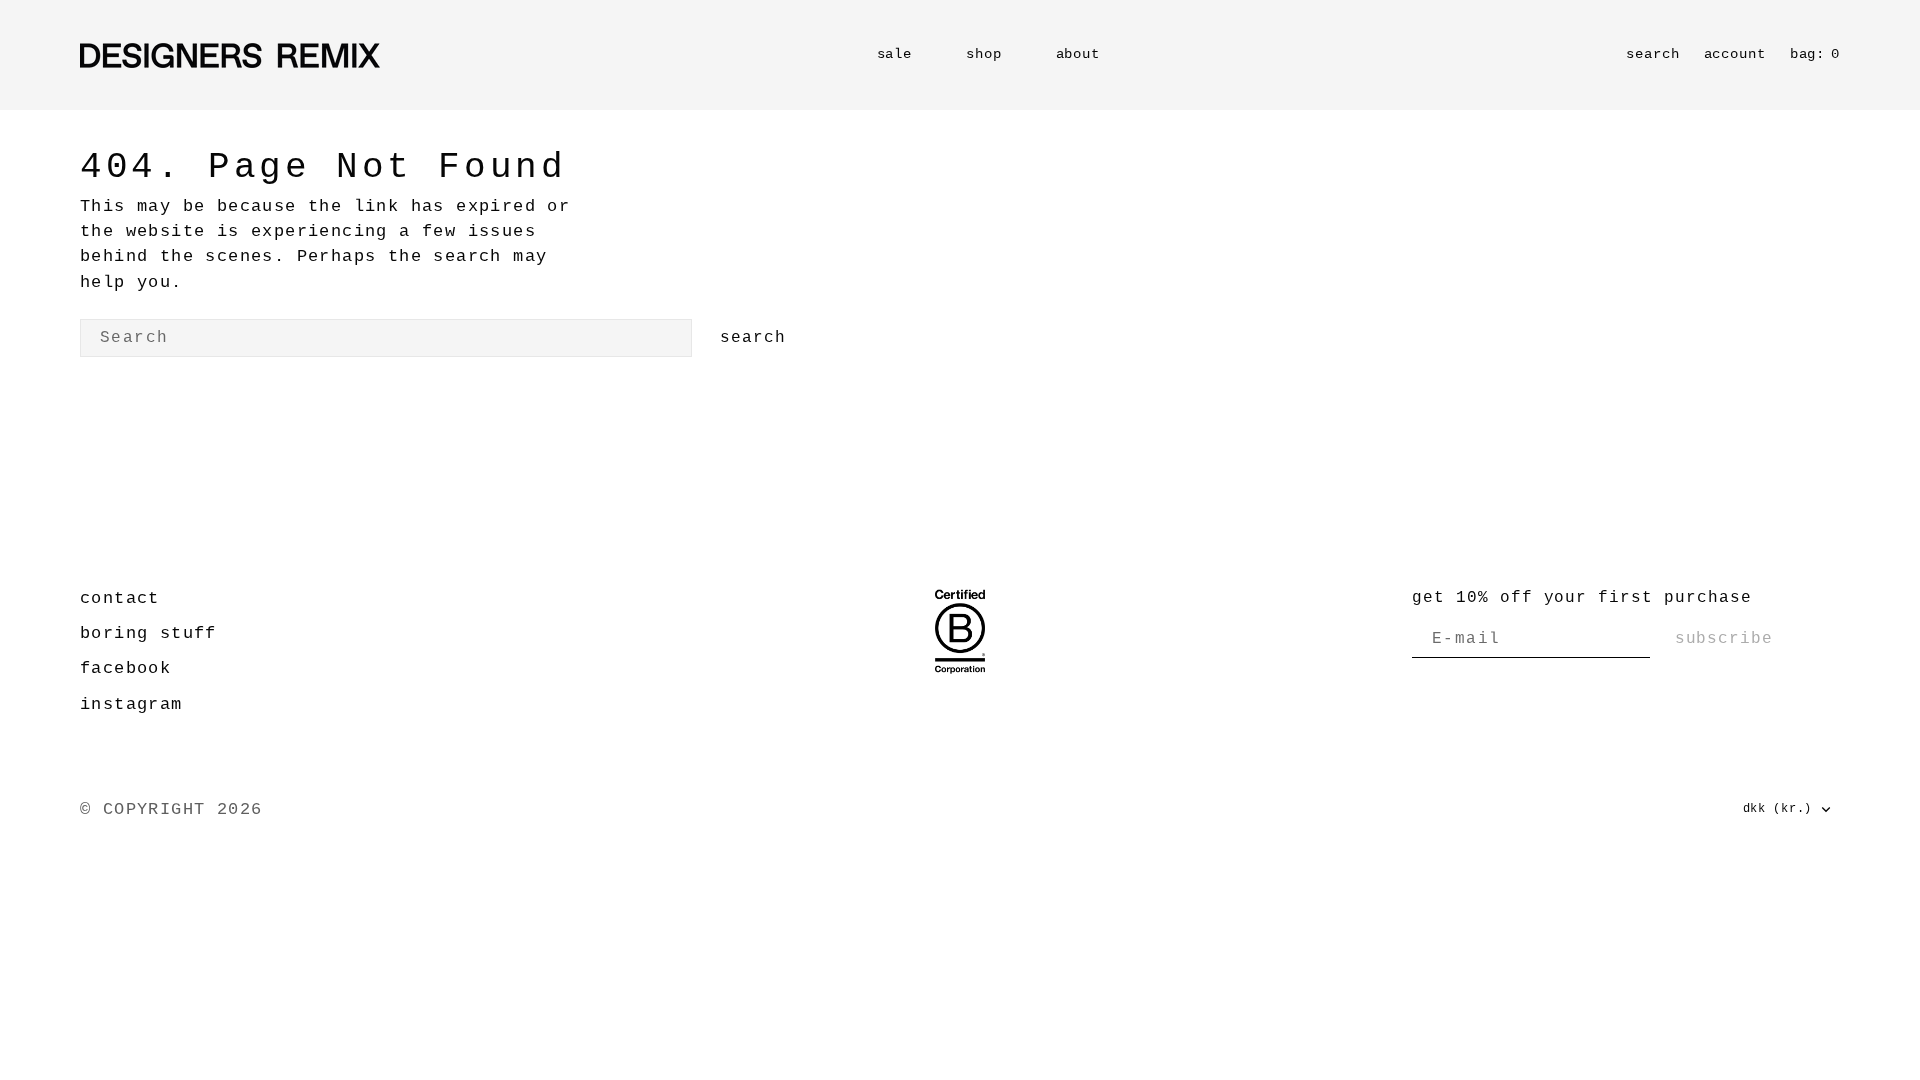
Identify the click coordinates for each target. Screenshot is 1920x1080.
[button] (1735, 55)
